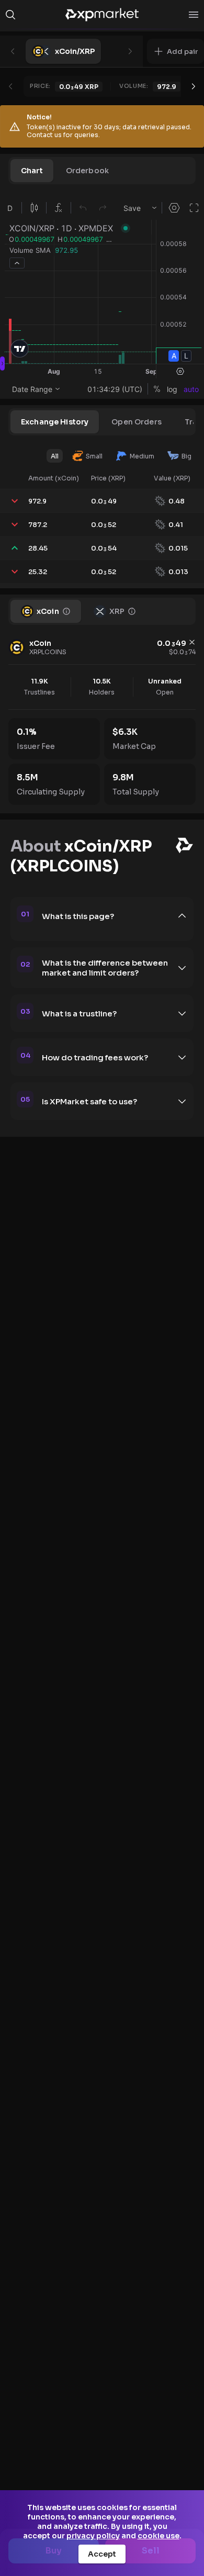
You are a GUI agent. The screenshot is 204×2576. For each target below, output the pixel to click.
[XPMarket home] (102, 15)
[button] (175, 51)
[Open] (194, 15)
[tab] (32, 171)
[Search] (10, 15)
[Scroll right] (194, 86)
